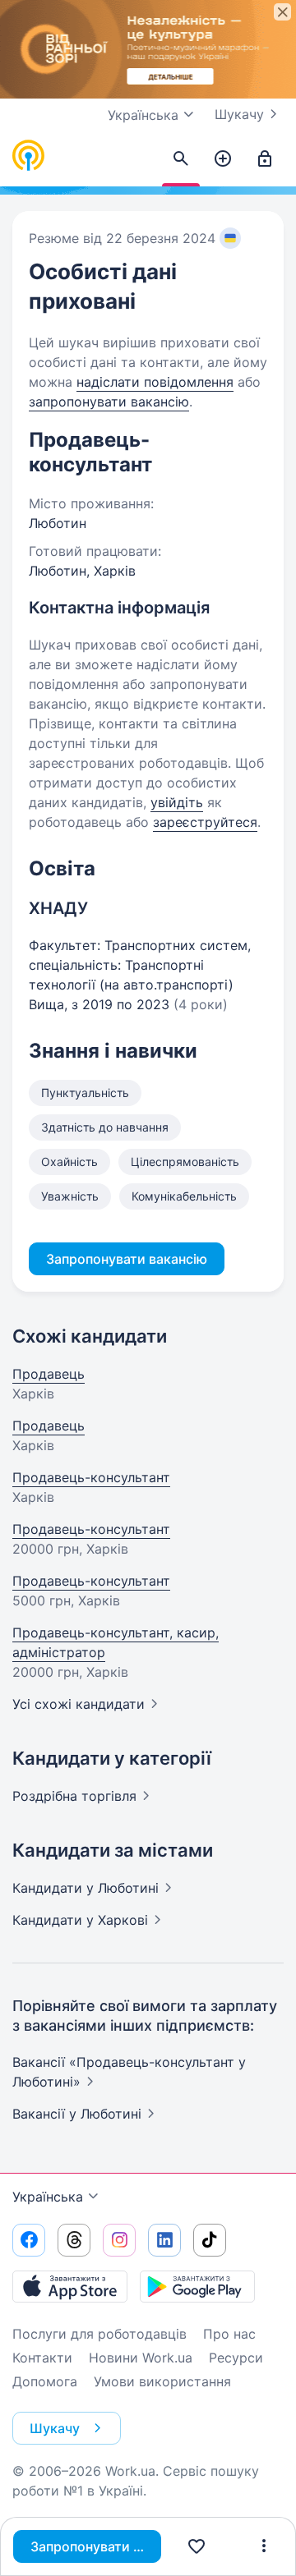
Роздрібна (74, 1796)
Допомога (45, 2381)
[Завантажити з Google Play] (197, 2286)
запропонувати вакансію (109, 402)
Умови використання (162, 2381)
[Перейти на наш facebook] (29, 2240)
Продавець (49, 1374)
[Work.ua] (29, 156)
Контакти (42, 2358)
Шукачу (239, 114)
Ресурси (236, 2358)
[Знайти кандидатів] (181, 159)
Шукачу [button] (55, 2428)
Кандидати (86, 1888)
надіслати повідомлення (155, 382)
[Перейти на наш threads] (74, 2240)
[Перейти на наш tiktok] (210, 2240)
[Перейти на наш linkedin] (164, 2240)
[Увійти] (265, 159)
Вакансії (77, 2114)
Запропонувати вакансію (96, 2546)
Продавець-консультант (91, 1477)
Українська (48, 2197)
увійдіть (177, 802)
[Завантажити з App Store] (70, 2286)
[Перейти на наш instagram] (119, 2240)
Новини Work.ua (141, 2358)
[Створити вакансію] (223, 159)
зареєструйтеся (205, 822)
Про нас (229, 2334)
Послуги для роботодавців (99, 2334)
